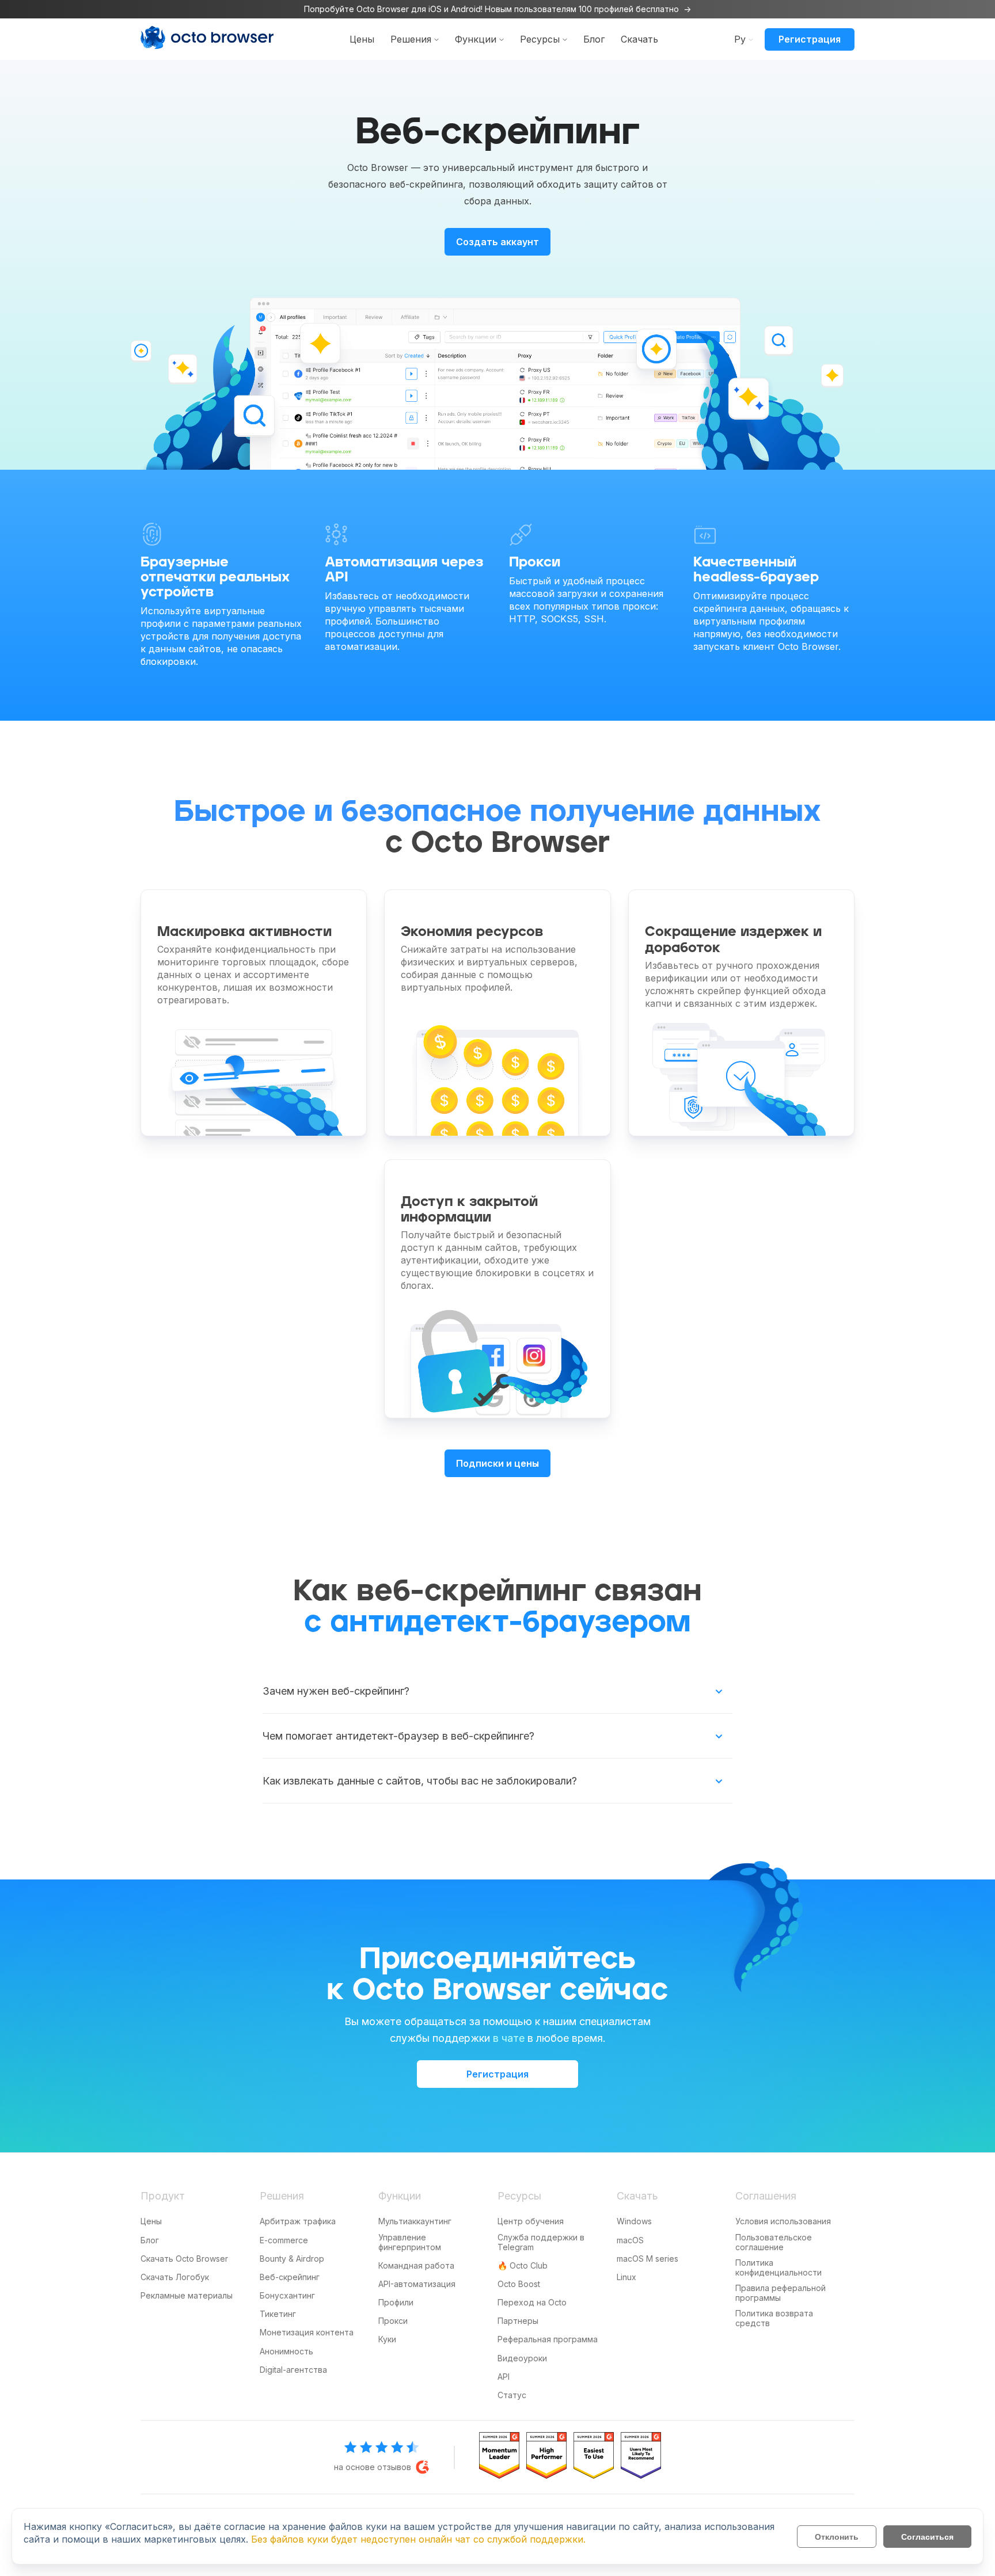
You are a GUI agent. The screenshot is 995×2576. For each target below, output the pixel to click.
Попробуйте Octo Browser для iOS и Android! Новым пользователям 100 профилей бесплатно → (498, 9)
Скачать (639, 39)
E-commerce (284, 2240)
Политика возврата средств (774, 2318)
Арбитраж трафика (298, 2221)
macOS (630, 2240)
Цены (362, 39)
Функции (476, 39)
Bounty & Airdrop (292, 2259)
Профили (396, 2302)
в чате (509, 2038)
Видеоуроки (522, 2358)
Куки (387, 2339)
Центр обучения (531, 2221)
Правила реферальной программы (781, 2293)
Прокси (393, 2321)
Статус (512, 2395)
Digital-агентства (293, 2370)
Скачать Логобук (175, 2277)
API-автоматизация (417, 2284)
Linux (626, 2277)
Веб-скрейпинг (290, 2277)
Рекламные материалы (187, 2295)
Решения (411, 39)
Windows (634, 2221)
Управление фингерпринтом (410, 2242)
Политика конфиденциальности (778, 2267)
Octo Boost (519, 2284)
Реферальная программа (548, 2339)
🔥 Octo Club (523, 2265)
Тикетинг (278, 2314)
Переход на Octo (532, 2302)
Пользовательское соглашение (774, 2242)
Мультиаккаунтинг (415, 2221)
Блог (594, 39)
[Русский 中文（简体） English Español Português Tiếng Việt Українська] (740, 39)
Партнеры (518, 2321)
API (504, 2377)
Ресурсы (540, 39)
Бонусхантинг (287, 2295)
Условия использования (783, 2221)
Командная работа (416, 2265)
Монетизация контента (307, 2332)
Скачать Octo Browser (184, 2259)
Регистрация (810, 39)
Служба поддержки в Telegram (541, 2242)
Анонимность (286, 2351)
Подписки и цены (498, 1463)
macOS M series (647, 2259)
